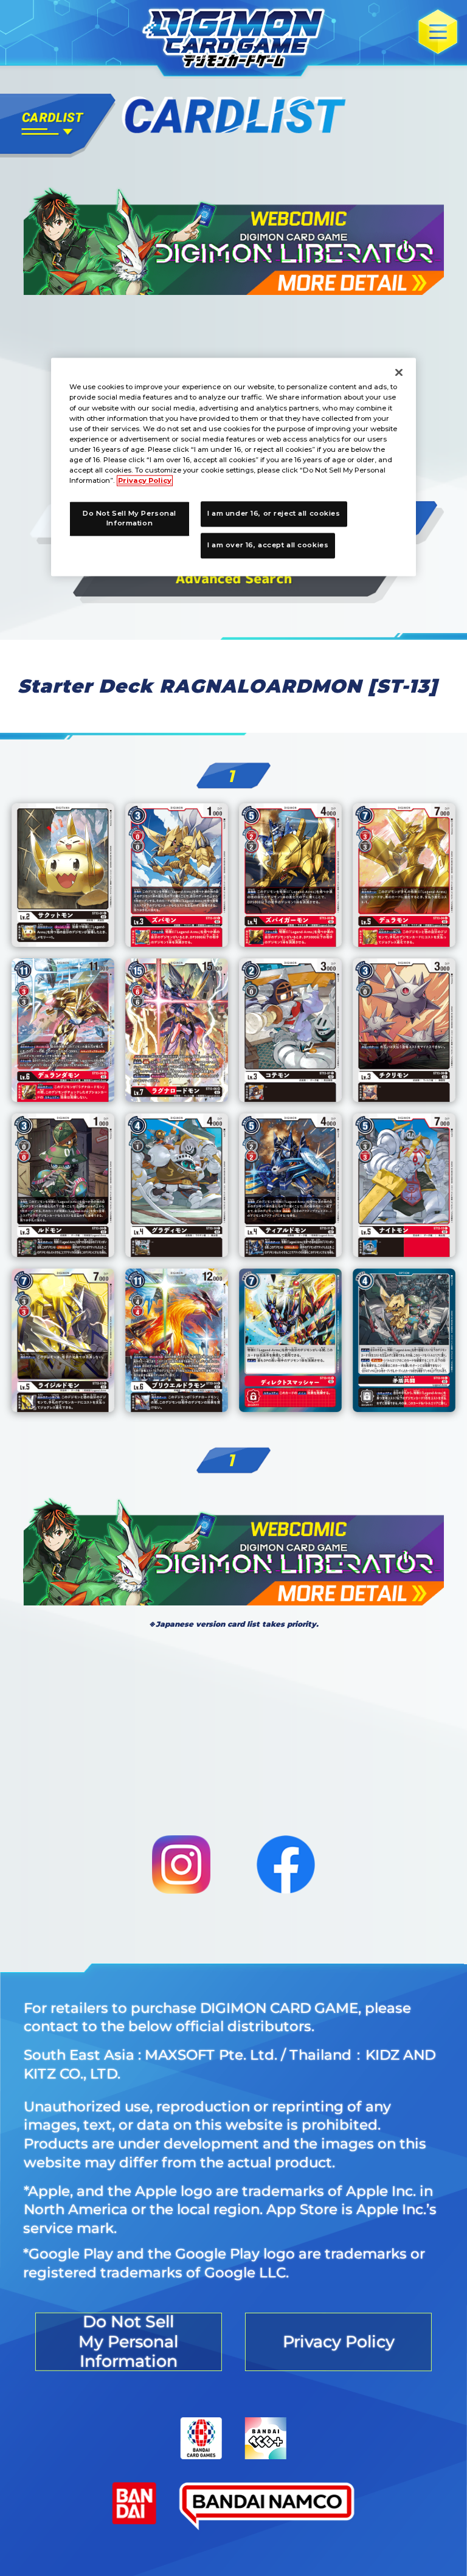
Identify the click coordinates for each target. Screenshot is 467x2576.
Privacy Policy (145, 480)
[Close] (399, 373)
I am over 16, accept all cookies (268, 545)
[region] (233, 467)
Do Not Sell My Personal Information (130, 518)
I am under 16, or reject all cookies (274, 513)
